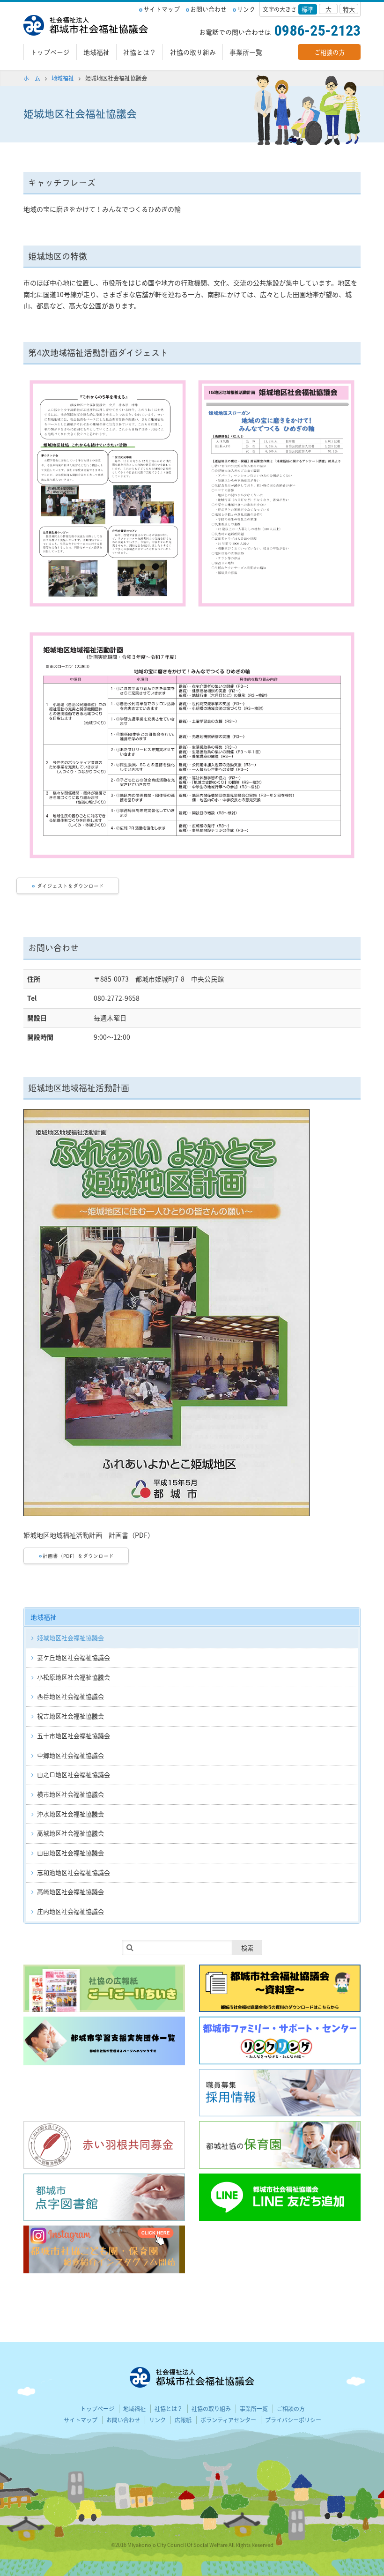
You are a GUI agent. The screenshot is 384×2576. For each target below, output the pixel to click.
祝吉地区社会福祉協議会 (70, 1716)
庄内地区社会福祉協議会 (70, 1911)
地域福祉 (96, 52)
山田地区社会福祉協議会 (70, 1853)
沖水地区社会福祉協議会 (70, 1814)
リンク (246, 9)
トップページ (50, 52)
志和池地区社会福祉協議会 (74, 1872)
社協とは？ (140, 52)
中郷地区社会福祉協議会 (70, 1755)
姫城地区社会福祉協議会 (70, 1638)
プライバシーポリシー (293, 2420)
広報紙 (183, 2420)
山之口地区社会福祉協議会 (74, 1774)
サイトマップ (162, 9)
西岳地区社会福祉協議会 (70, 1696)
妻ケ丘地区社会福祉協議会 (74, 1657)
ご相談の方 (329, 52)
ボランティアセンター (228, 2420)
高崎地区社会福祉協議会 (70, 1891)
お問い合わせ (208, 9)
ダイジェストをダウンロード (70, 886)
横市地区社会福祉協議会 (70, 1794)
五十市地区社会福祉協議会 (74, 1735)
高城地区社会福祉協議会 (70, 1833)
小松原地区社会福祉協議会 (74, 1677)
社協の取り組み (193, 52)
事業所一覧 (246, 52)
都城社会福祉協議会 (86, 25)
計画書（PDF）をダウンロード (78, 1556)
